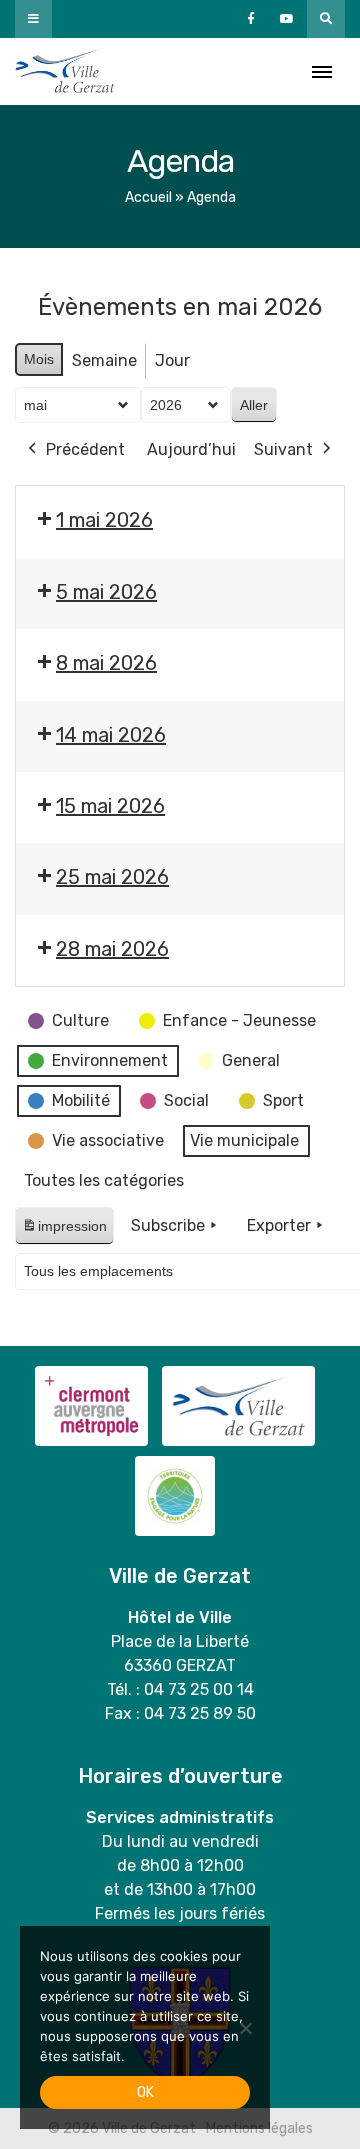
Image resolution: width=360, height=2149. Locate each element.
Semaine (104, 360)
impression (64, 1231)
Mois (39, 359)
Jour (172, 360)
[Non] (245, 2028)
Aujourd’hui (191, 449)
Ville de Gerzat (65, 71)
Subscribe (168, 1225)
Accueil (148, 197)
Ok (145, 2092)
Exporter (279, 1225)
